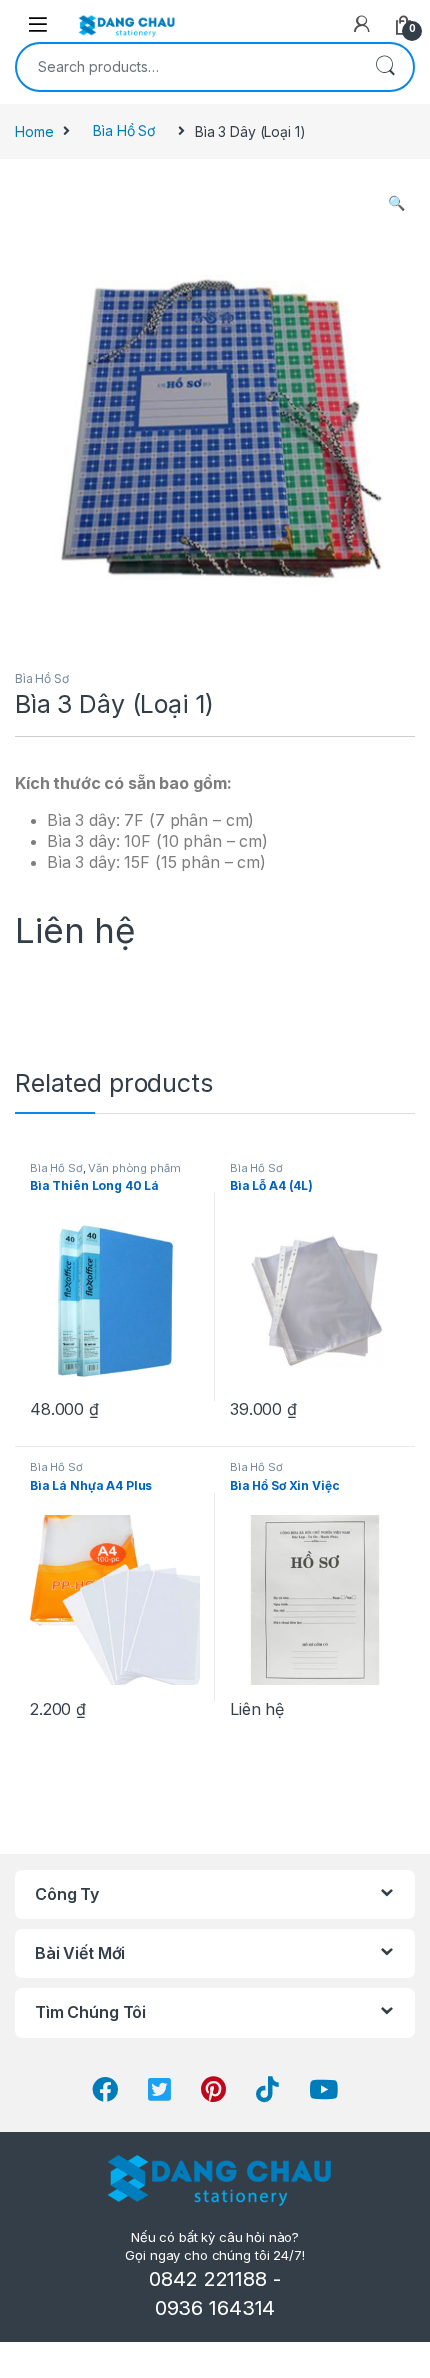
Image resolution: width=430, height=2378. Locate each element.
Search (385, 67)
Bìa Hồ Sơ (124, 130)
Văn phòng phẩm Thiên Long (105, 1174)
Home (34, 130)
